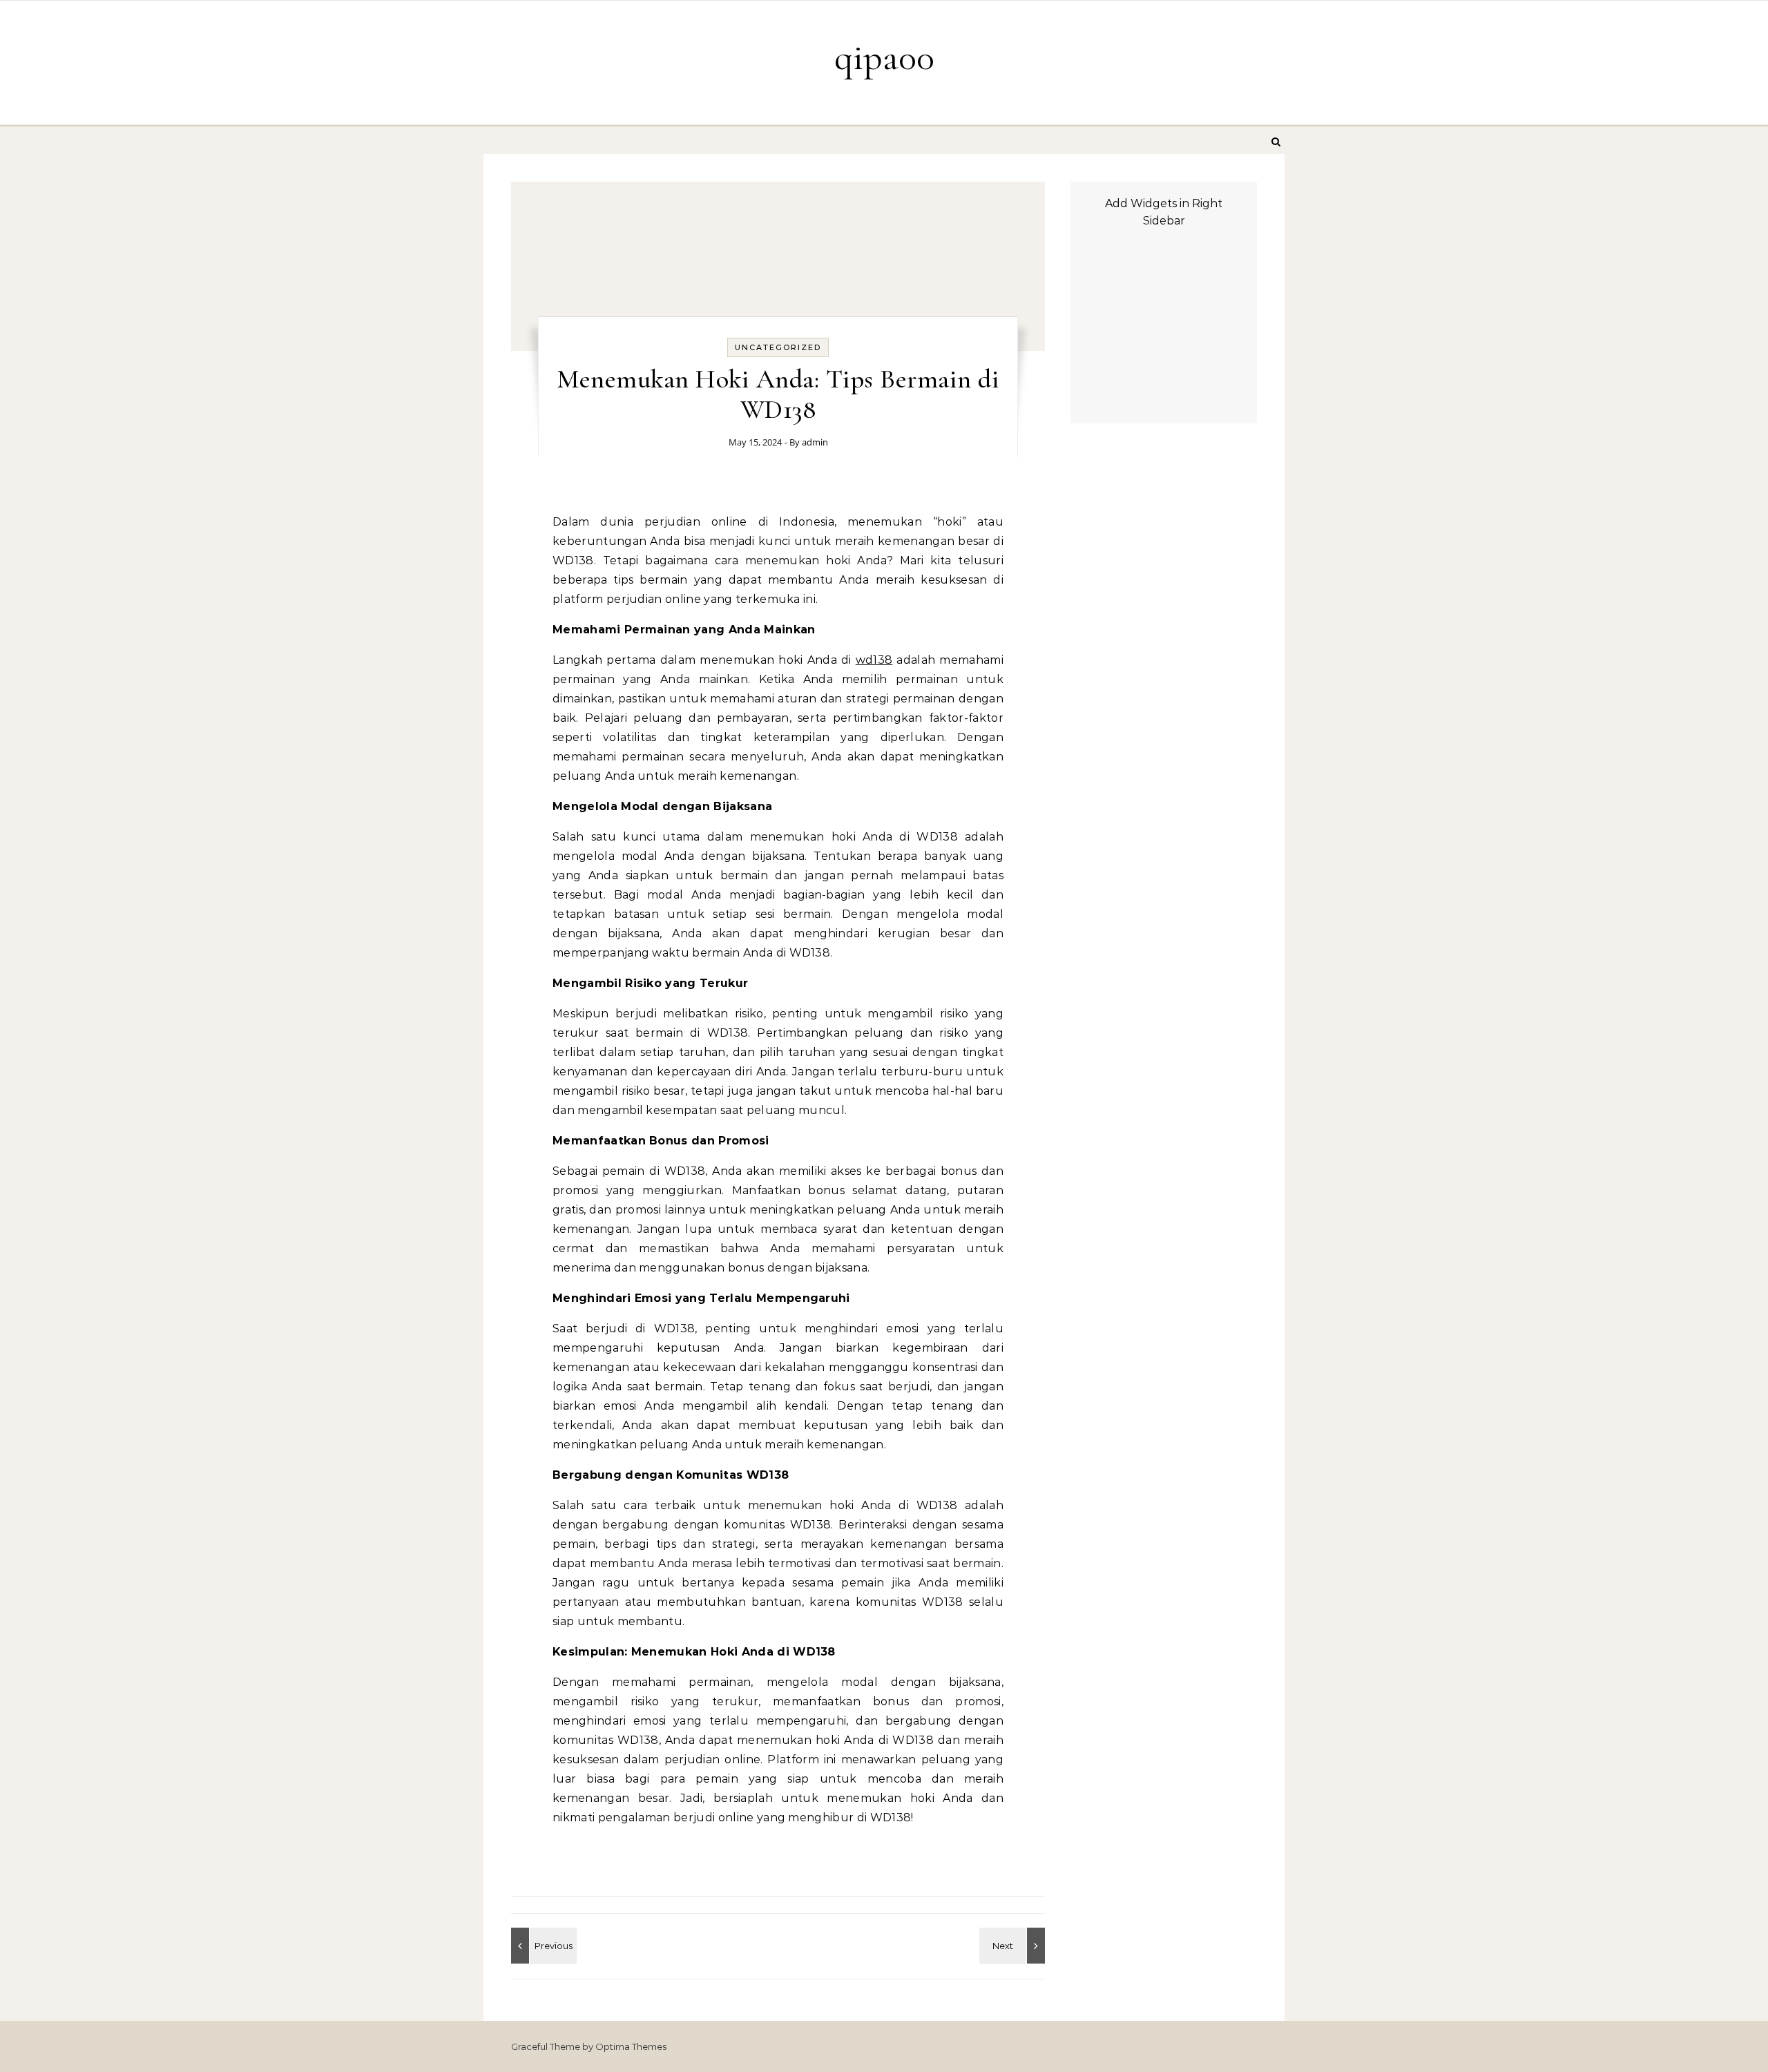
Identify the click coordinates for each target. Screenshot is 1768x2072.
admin (815, 442)
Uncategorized (778, 347)
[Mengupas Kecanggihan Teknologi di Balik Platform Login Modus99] (542, 1946)
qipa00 (884, 57)
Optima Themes (631, 2046)
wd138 (874, 660)
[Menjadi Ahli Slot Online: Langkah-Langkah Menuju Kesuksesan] (1014, 1946)
